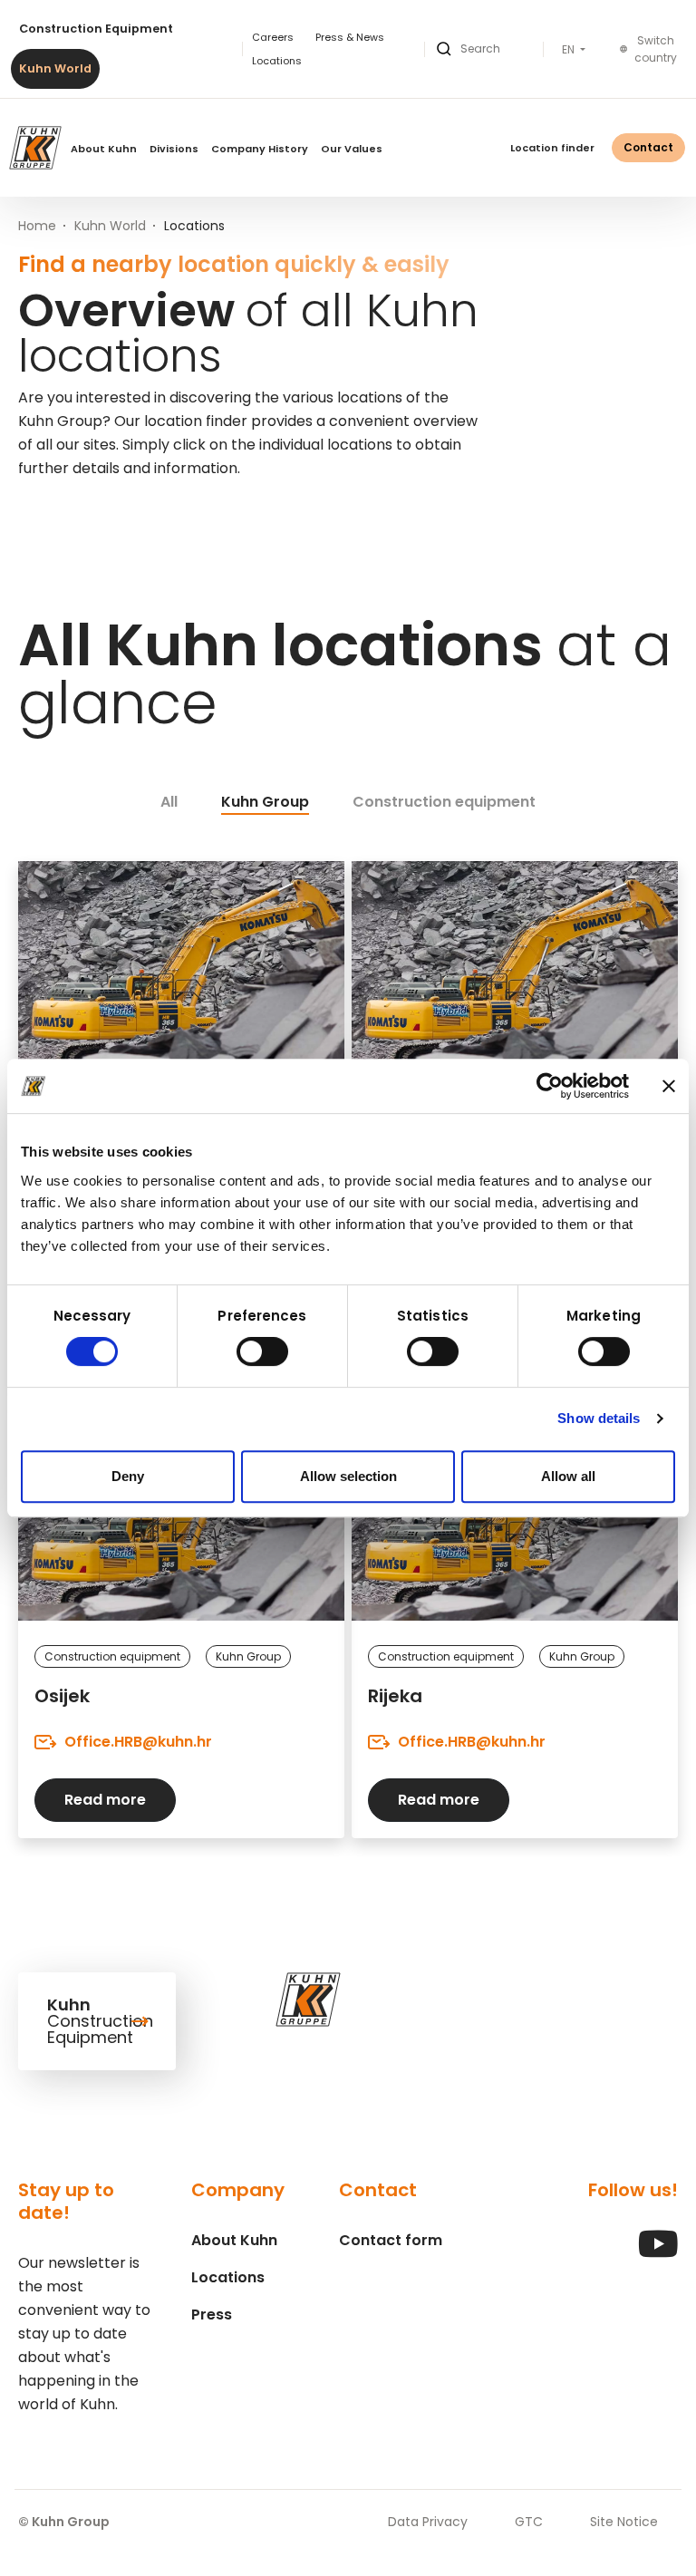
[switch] (262, 1351)
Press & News (350, 37)
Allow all (568, 1476)
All (169, 802)
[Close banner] (669, 1086)
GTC (529, 2522)
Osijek (62, 1696)
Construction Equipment (96, 29)
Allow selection (348, 1476)
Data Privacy (428, 2522)
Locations (277, 61)
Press (212, 2315)
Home (37, 226)
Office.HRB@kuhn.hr (138, 1742)
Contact (648, 147)
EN (570, 50)
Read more (105, 1800)
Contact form (391, 2240)
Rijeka (395, 1696)
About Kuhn (104, 149)
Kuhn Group (265, 802)
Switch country (656, 49)
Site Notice (624, 2522)
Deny (128, 1476)
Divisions (174, 149)
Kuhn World (55, 68)
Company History (260, 149)
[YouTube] (658, 2253)
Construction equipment (444, 802)
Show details (599, 1418)
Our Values (352, 149)
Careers (273, 37)
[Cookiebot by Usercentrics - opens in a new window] (550, 1086)
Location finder (552, 148)
